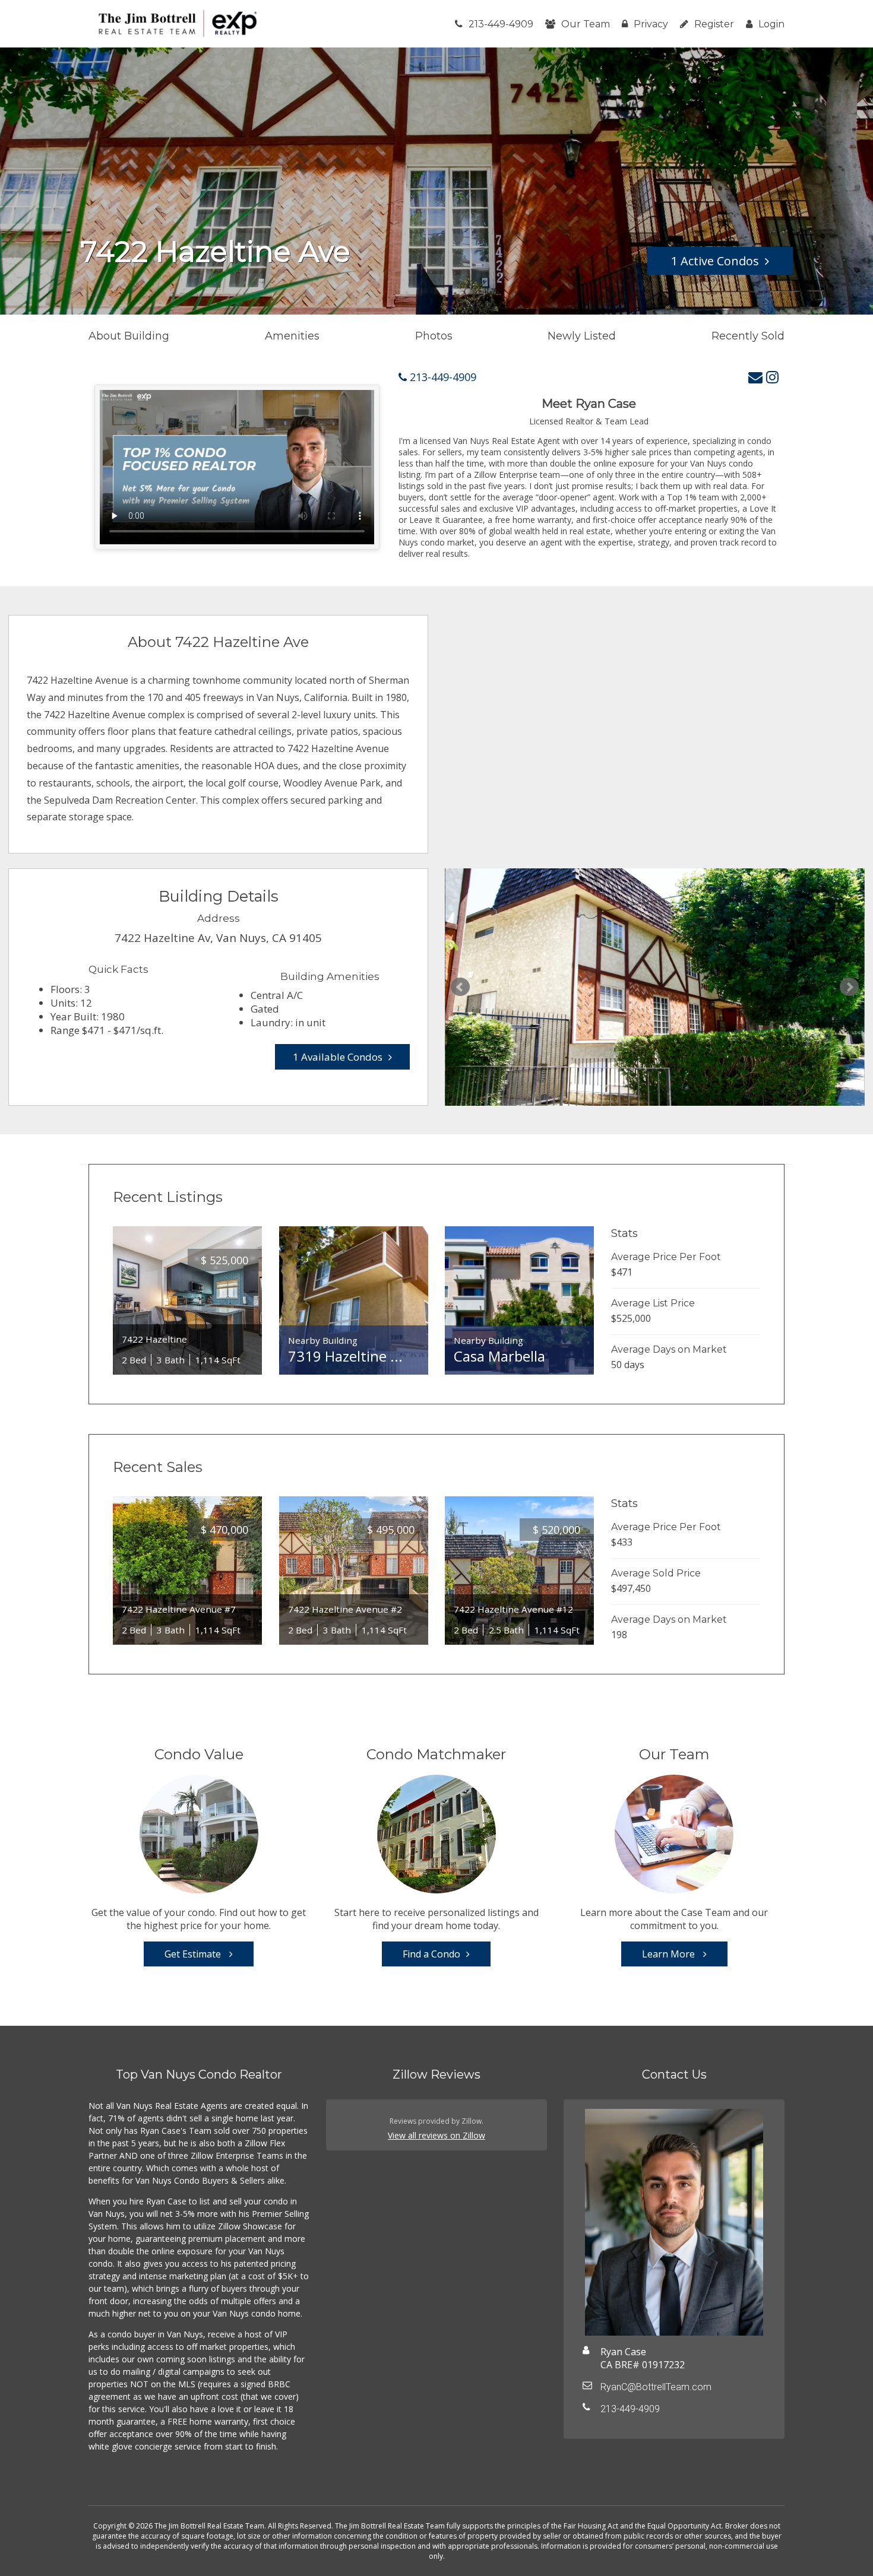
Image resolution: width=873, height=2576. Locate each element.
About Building (129, 336)
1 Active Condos (715, 261)
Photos (434, 336)
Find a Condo (431, 1954)
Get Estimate (194, 1954)
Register (714, 24)
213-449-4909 (501, 24)
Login (771, 24)
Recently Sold (748, 336)
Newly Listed (582, 336)
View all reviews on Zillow (436, 2135)
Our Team (586, 24)
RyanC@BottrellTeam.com (656, 2387)
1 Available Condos (338, 1057)
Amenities (292, 336)
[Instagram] (772, 377)
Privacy (651, 24)
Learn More (670, 1954)
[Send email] (755, 377)
